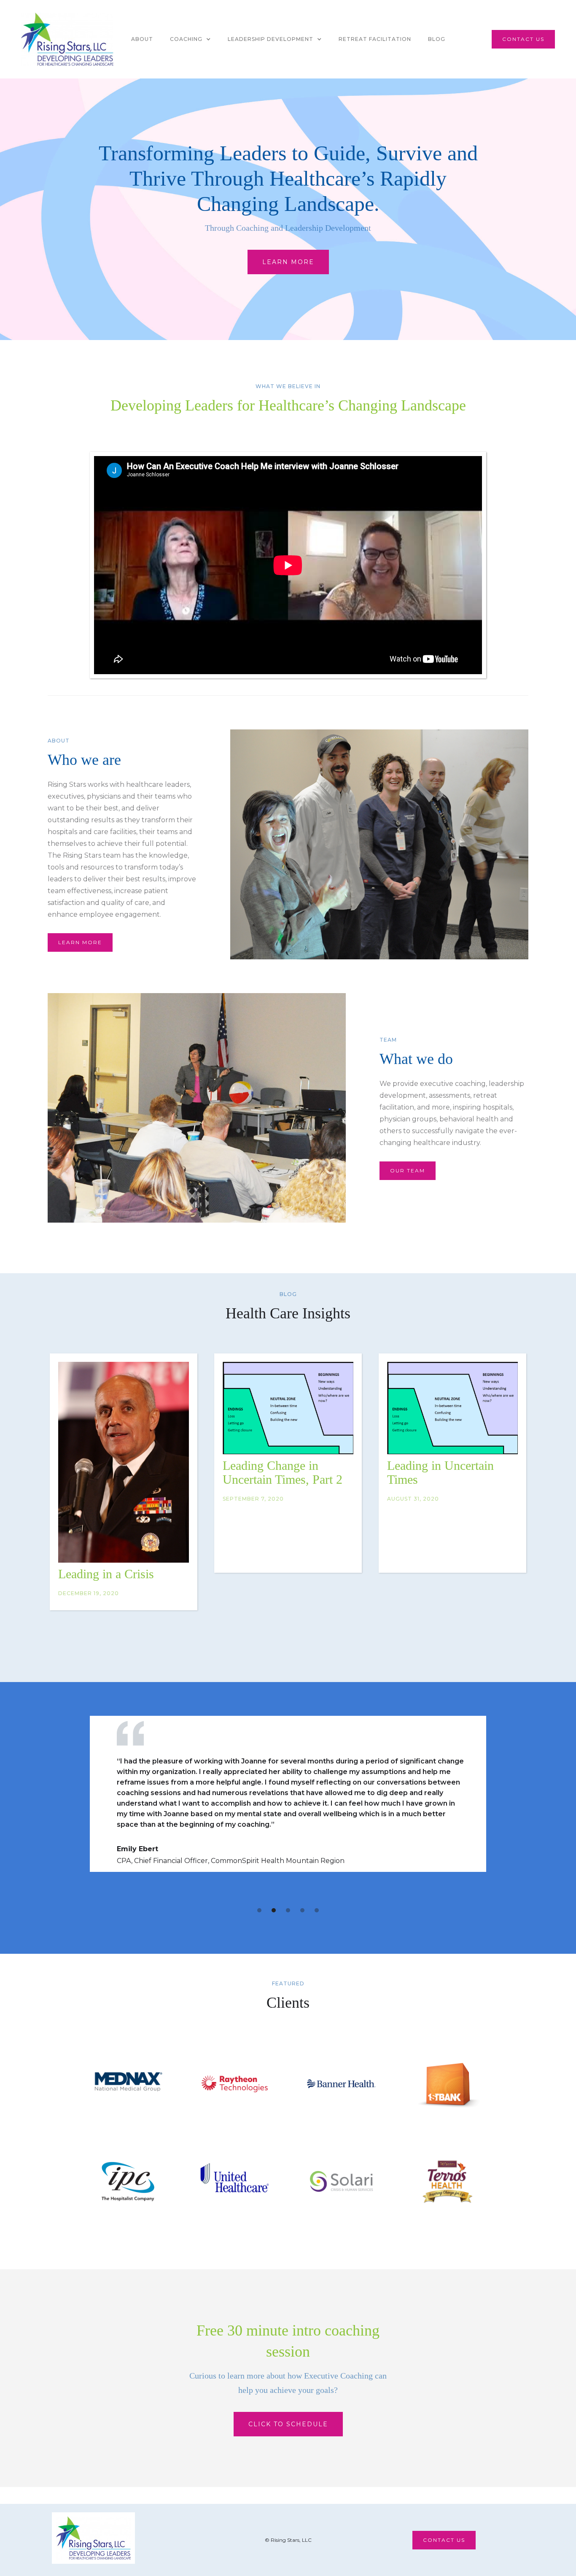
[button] (190, 39)
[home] (67, 39)
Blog (437, 39)
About (142, 39)
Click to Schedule (288, 2424)
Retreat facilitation (375, 39)
